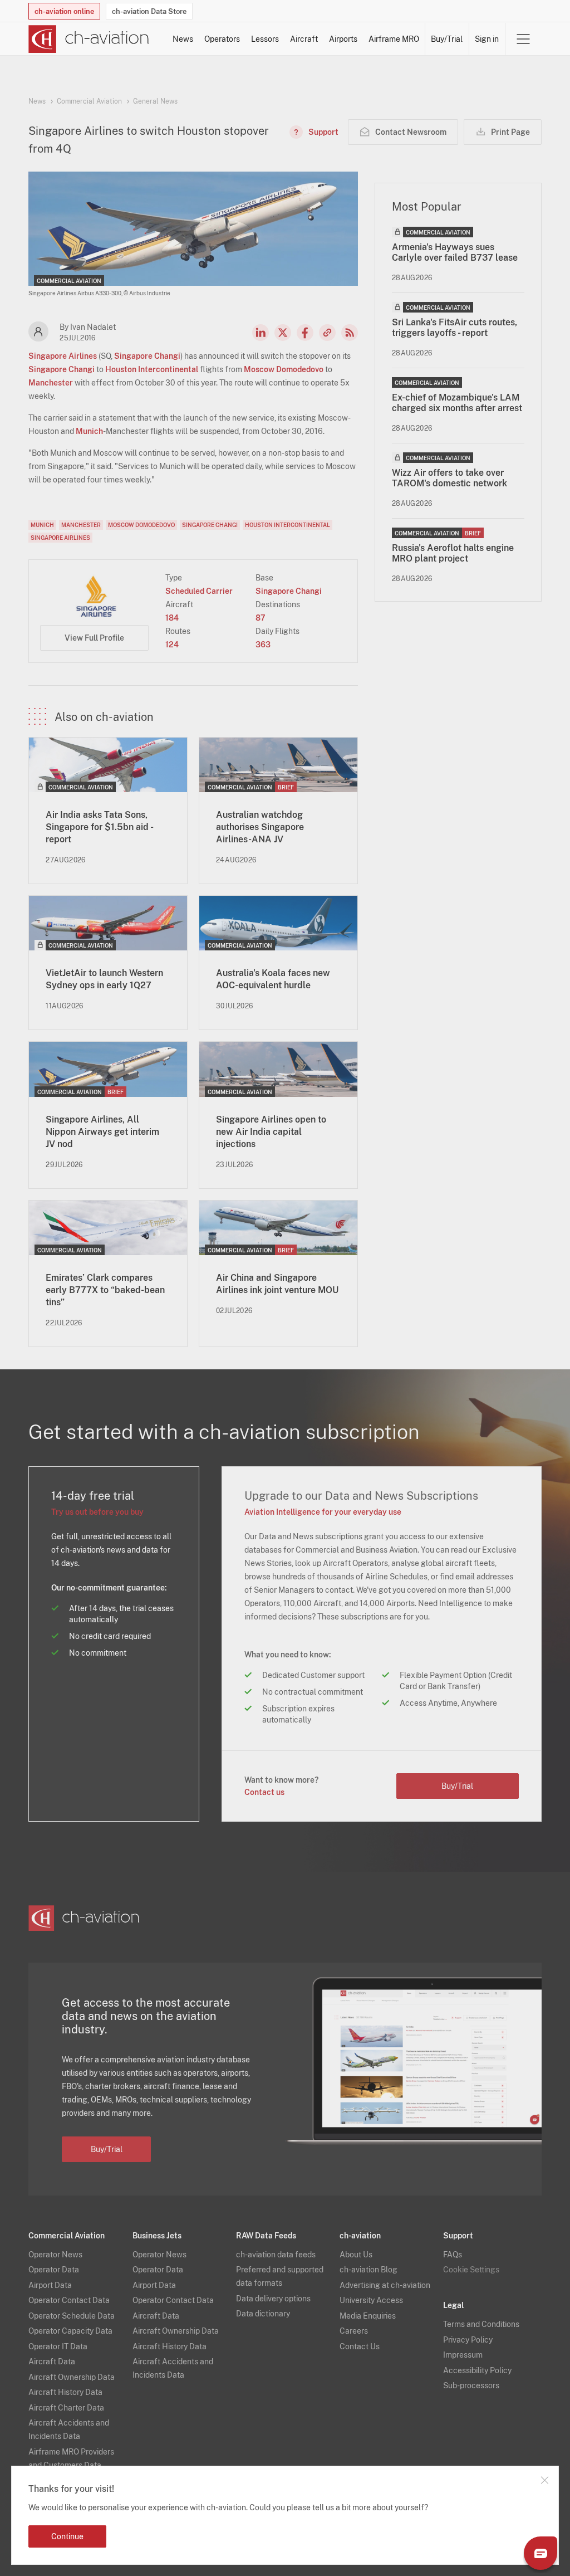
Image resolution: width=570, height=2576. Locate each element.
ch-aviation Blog (368, 2270)
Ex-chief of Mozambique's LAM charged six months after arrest (457, 403)
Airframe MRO (394, 39)
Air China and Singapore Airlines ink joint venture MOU (277, 1284)
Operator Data (54, 2270)
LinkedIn (261, 333)
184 (172, 618)
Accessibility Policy (477, 2370)
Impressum (463, 2355)
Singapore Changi (147, 356)
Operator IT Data (58, 2346)
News (183, 39)
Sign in (487, 39)
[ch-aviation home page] (89, 39)
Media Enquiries (368, 2316)
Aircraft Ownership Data (72, 2377)
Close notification (544, 2480)
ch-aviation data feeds (276, 2255)
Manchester (51, 383)
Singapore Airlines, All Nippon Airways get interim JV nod (102, 1132)
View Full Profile (94, 638)
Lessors (265, 39)
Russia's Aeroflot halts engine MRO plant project (453, 553)
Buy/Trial (447, 39)
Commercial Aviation (89, 101)
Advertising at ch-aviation (385, 2285)
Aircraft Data (52, 2362)
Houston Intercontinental (152, 369)
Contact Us (360, 2346)
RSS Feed (350, 333)
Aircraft (304, 39)
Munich (89, 431)
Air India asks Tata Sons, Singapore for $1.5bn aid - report (99, 827)
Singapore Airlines (63, 356)
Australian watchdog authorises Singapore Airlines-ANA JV (260, 827)
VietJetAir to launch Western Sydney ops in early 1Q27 (104, 979)
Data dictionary (263, 2314)
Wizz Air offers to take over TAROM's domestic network (449, 478)
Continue (67, 2536)
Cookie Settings (471, 2270)
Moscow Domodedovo (284, 369)
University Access (371, 2300)
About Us (356, 2255)
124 (172, 645)
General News (155, 101)
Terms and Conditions (481, 2324)
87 (261, 618)
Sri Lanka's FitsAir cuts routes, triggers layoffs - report (454, 328)
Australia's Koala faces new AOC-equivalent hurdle (273, 979)
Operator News (55, 2255)
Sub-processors (471, 2385)
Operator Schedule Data (72, 2316)
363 (263, 645)
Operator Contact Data (69, 2300)
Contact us (264, 1792)
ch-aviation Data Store (149, 11)
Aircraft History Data (65, 2392)
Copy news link (327, 333)
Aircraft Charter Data (66, 2408)
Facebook (305, 333)
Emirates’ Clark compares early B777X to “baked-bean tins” (105, 1290)
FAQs (453, 2255)
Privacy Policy (468, 2340)
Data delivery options (273, 2299)
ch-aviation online (64, 11)
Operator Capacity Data (70, 2331)
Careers (354, 2331)
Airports (343, 39)
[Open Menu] (523, 39)
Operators (222, 39)
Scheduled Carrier (199, 591)
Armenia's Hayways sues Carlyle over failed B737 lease (455, 252)
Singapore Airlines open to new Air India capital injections (271, 1132)
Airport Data (50, 2285)
